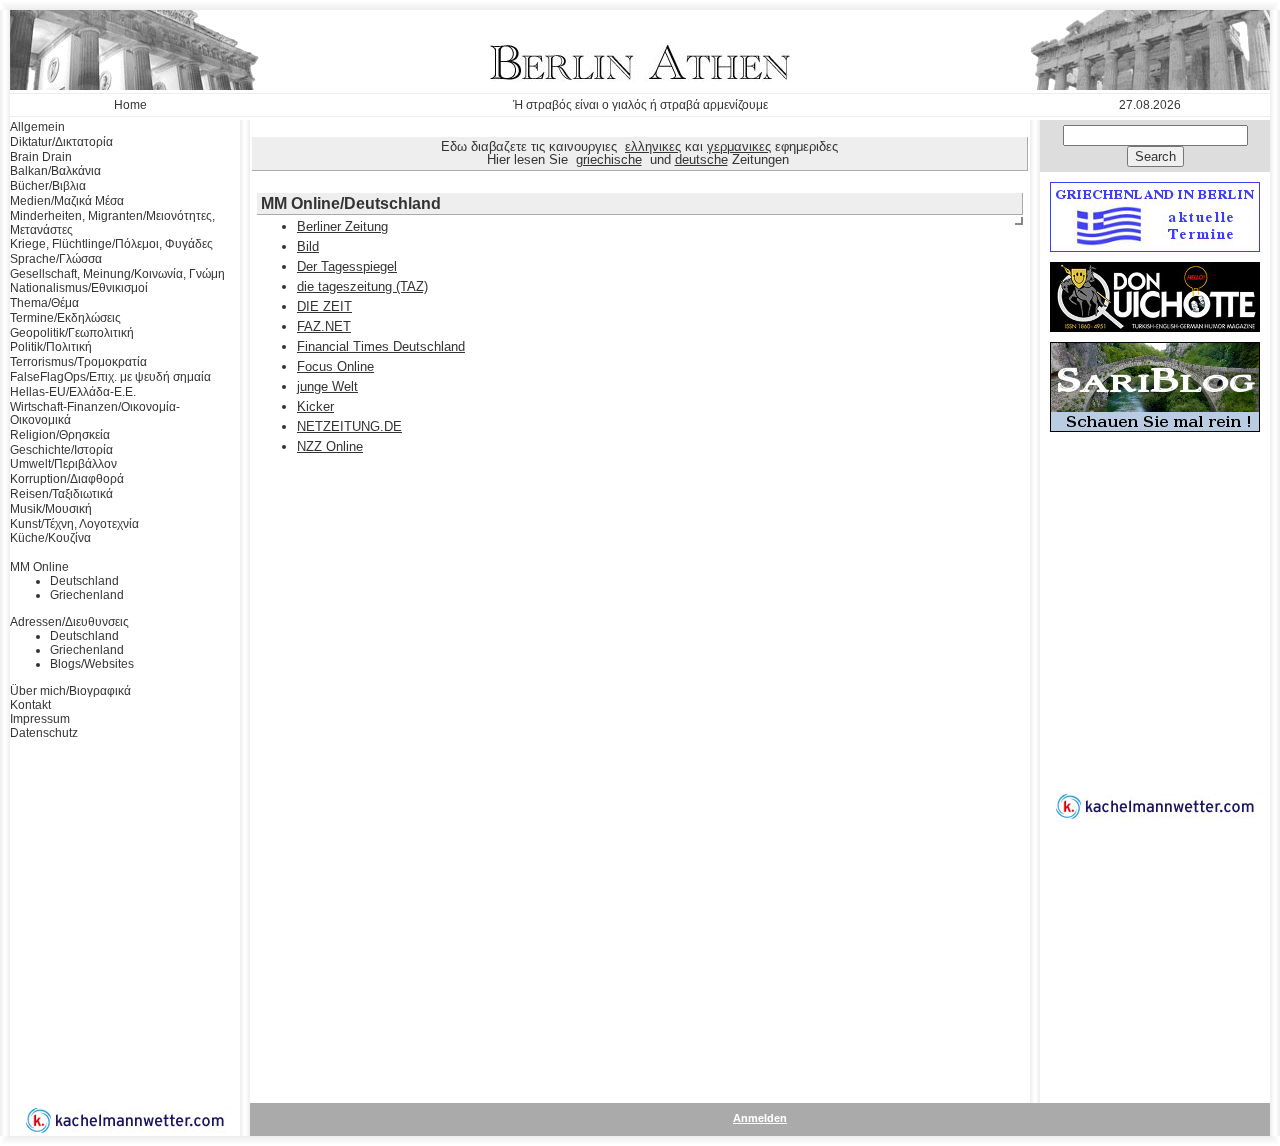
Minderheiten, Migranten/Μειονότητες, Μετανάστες (112, 223)
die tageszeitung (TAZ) (362, 286)
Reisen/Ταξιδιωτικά (61, 494)
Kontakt (30, 705)
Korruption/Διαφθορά (67, 479)
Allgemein (37, 127)
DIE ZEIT (324, 306)
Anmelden (760, 1118)
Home (130, 105)
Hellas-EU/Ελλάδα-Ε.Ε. (73, 392)
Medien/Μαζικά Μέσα (67, 201)
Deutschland (84, 581)
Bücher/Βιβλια (48, 186)
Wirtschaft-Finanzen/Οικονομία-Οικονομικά (95, 414)
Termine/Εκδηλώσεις (65, 318)
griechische (609, 159)
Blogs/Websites (92, 664)
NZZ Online (330, 446)
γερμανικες (739, 146)
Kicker (315, 406)
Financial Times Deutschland (381, 346)
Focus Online (335, 366)
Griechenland (87, 595)
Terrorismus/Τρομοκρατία (78, 362)
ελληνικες (653, 146)
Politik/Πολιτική (51, 347)
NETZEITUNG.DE (349, 426)
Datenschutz (44, 733)
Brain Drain (41, 157)
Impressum (40, 719)
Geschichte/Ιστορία (61, 450)
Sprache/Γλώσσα (56, 259)
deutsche (701, 159)
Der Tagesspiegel (347, 266)
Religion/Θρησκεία (60, 435)
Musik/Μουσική (51, 509)
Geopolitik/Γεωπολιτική (72, 333)
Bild (308, 246)
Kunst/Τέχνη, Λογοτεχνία (74, 524)
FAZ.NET (324, 326)
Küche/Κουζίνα (50, 538)
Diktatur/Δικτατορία (61, 142)
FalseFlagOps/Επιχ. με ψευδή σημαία (110, 377)
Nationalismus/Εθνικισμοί (79, 288)
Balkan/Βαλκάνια (55, 171)
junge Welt (327, 386)
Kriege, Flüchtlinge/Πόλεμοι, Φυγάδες (111, 244)
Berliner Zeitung (342, 226)
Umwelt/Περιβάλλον (63, 464)
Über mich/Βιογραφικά (70, 691)
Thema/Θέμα (44, 303)
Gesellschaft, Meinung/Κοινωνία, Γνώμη (117, 274)
